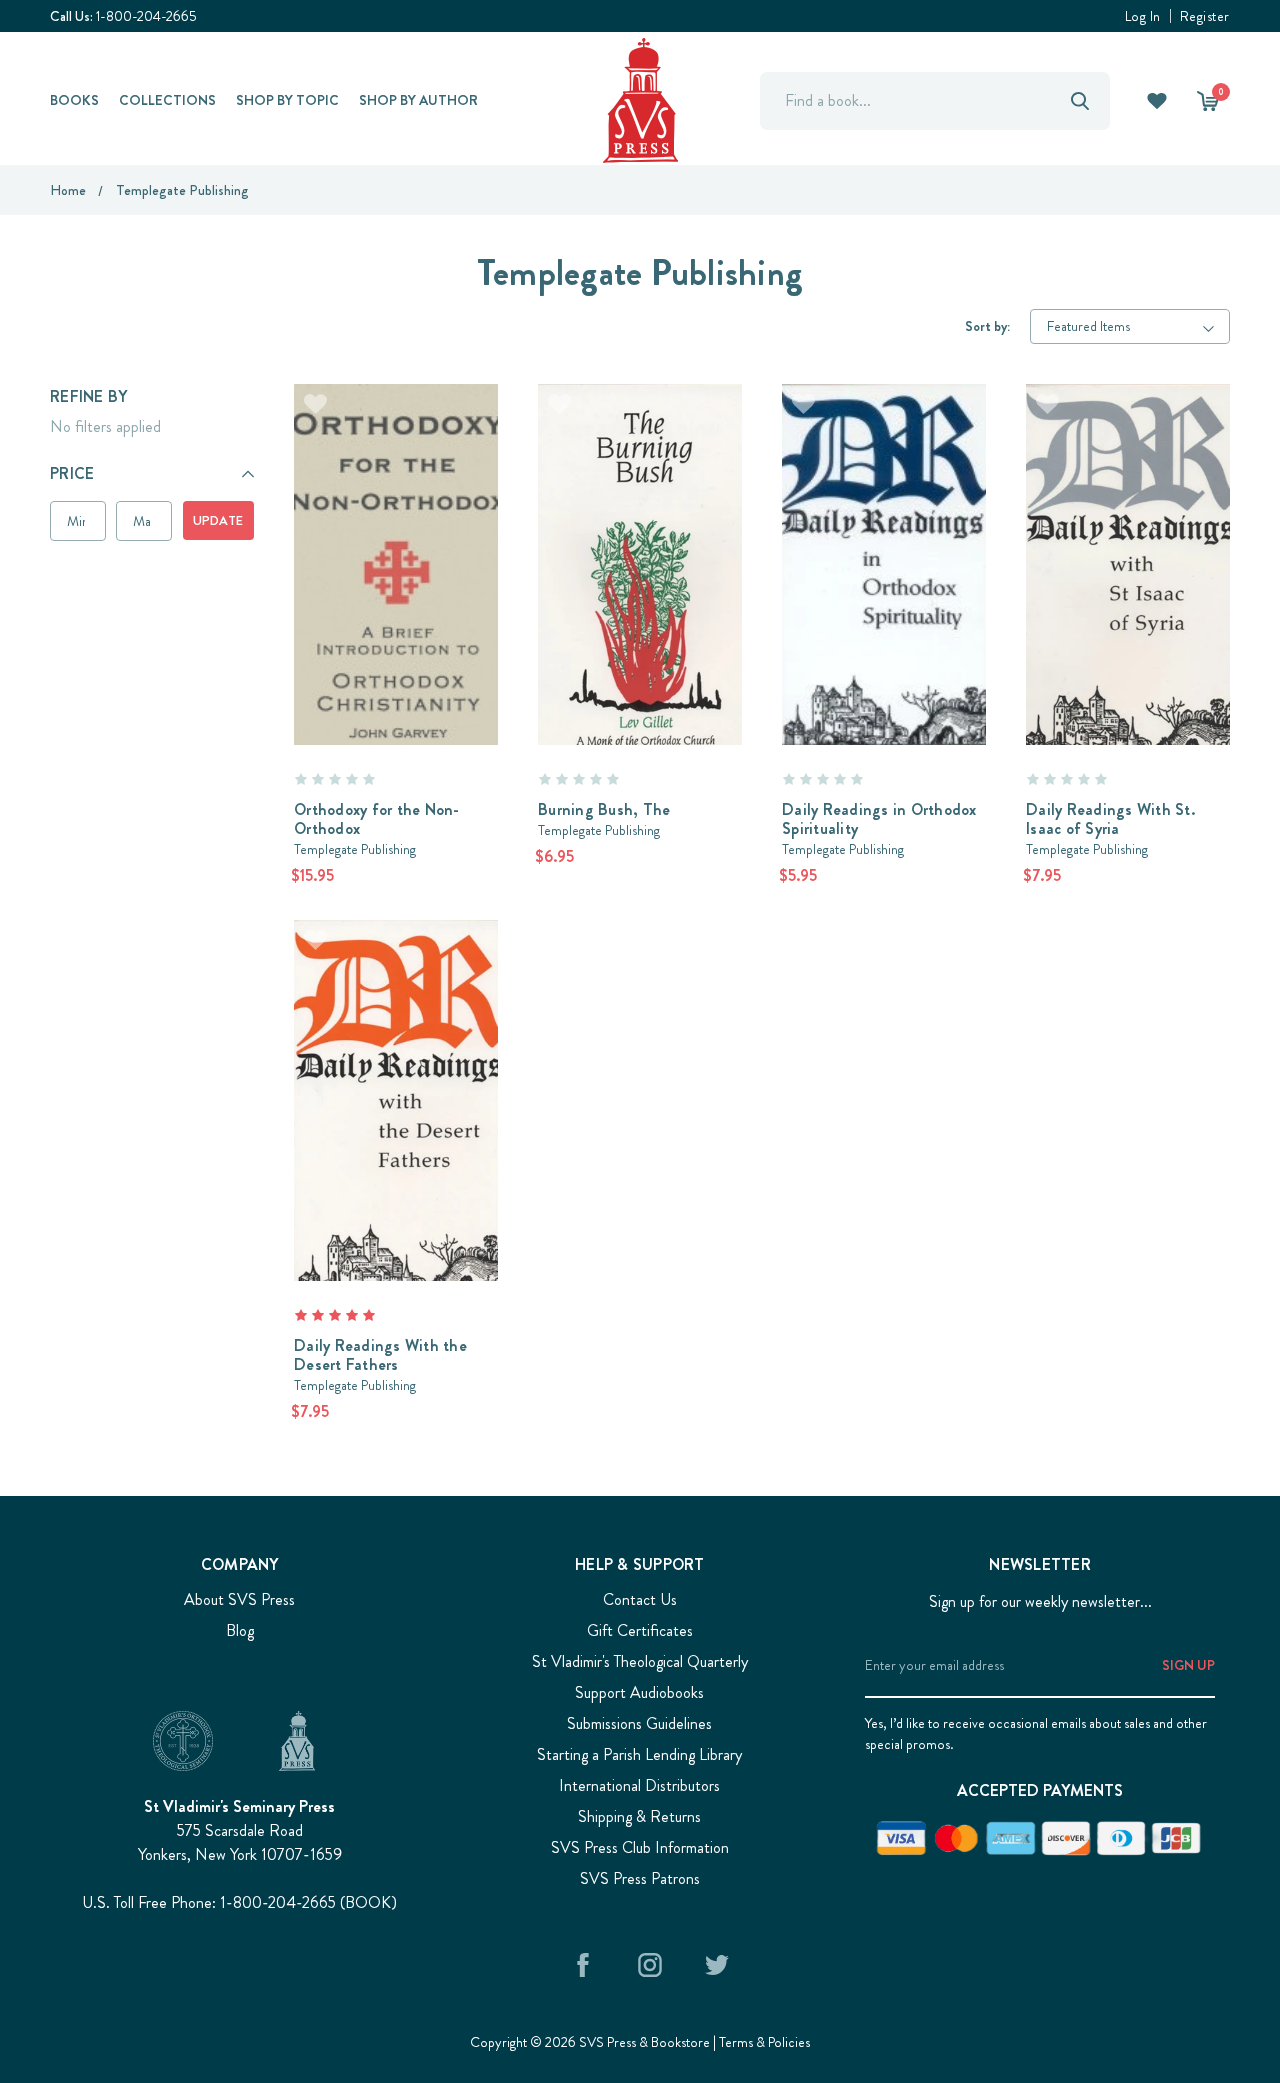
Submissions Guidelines (639, 1723)
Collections (167, 100)
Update (218, 520)
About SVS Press (239, 1599)
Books (74, 100)
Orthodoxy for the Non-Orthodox (377, 819)
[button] (152, 474)
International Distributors (639, 1785)
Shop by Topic (287, 100)
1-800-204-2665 (146, 16)
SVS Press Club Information (640, 1847)
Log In (1143, 16)
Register (1205, 16)
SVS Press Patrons (640, 1878)
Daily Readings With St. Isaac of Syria (1110, 819)
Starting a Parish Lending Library (639, 1754)
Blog (240, 1630)
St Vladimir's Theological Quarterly (640, 1661)
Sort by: (987, 326)
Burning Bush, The (604, 809)
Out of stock (396, 537)
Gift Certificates (640, 1630)
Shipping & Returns (639, 1816)
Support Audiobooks (639, 1692)
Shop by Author (418, 100)
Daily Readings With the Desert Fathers (380, 1355)
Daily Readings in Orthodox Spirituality (879, 819)
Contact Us (640, 1599)
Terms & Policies (764, 2042)
